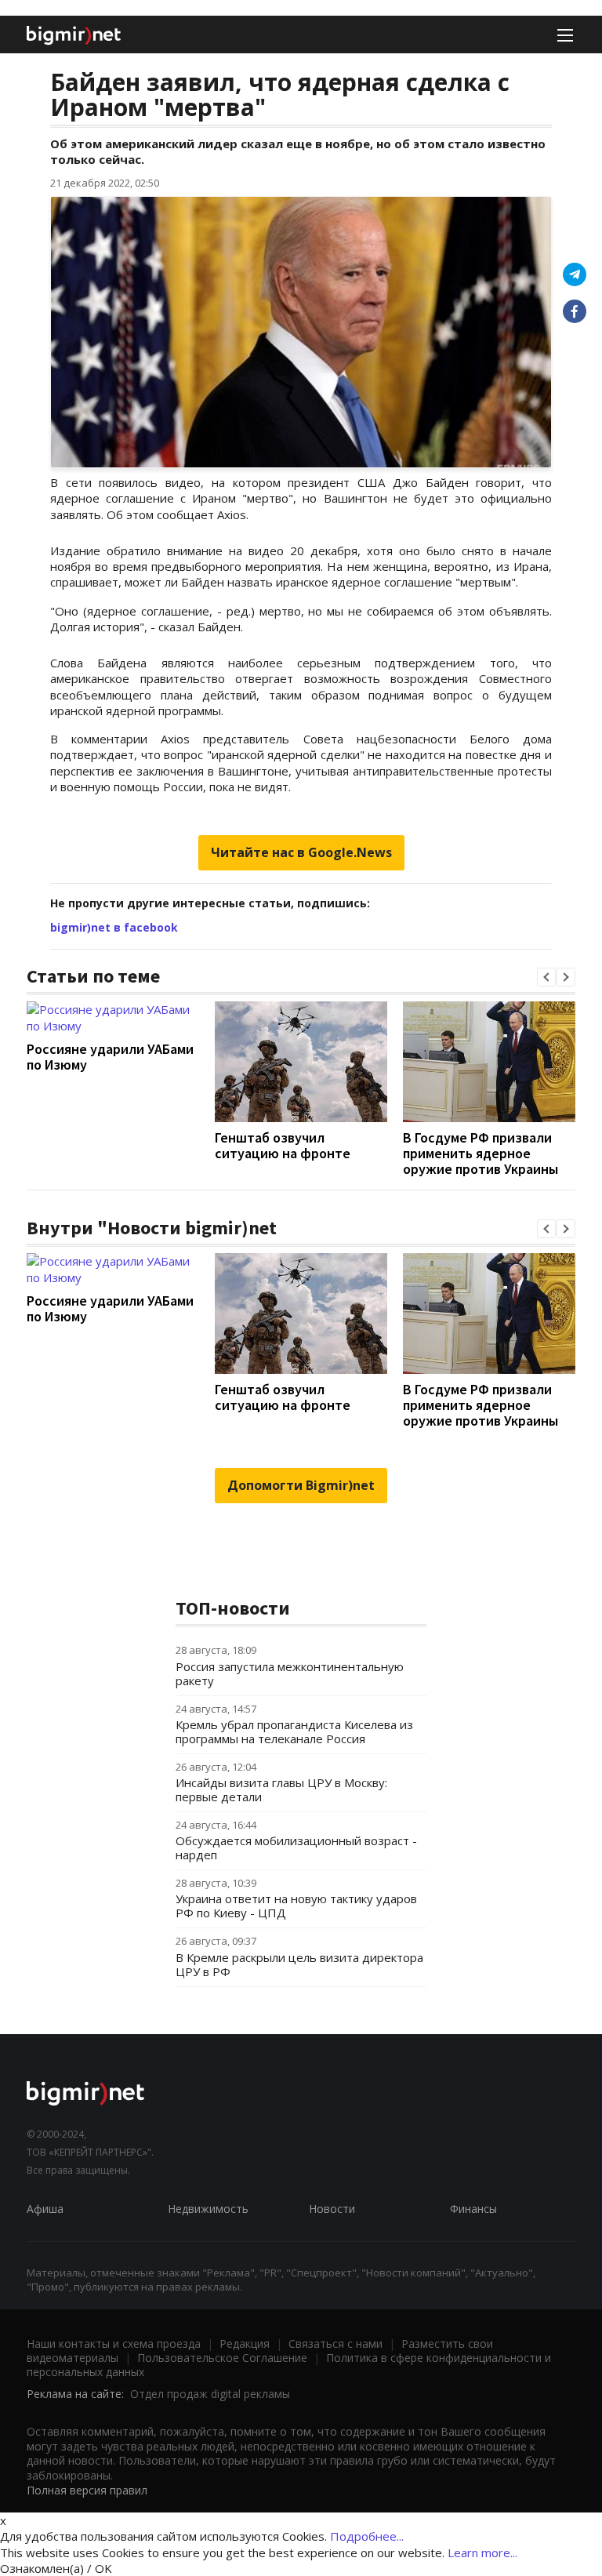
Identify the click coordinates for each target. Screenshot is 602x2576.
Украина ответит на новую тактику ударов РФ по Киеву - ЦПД (296, 1906)
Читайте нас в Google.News (301, 852)
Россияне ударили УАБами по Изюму (110, 1057)
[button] (546, 977)
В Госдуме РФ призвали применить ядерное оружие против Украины (481, 1153)
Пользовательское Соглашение (222, 2358)
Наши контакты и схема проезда (114, 2343)
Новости (332, 2209)
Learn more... (482, 2552)
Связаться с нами (335, 2343)
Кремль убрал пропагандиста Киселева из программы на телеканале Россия (294, 1731)
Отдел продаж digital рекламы (210, 2394)
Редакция (245, 2343)
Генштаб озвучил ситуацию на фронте (283, 1145)
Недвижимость (208, 2209)
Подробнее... (367, 2536)
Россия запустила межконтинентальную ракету (290, 1673)
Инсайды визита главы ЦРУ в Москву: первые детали (281, 1789)
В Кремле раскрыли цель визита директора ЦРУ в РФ (299, 1964)
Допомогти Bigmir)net (301, 1485)
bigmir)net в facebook (114, 927)
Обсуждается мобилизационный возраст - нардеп (296, 1848)
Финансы (473, 2209)
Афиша (45, 2209)
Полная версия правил (87, 2490)
